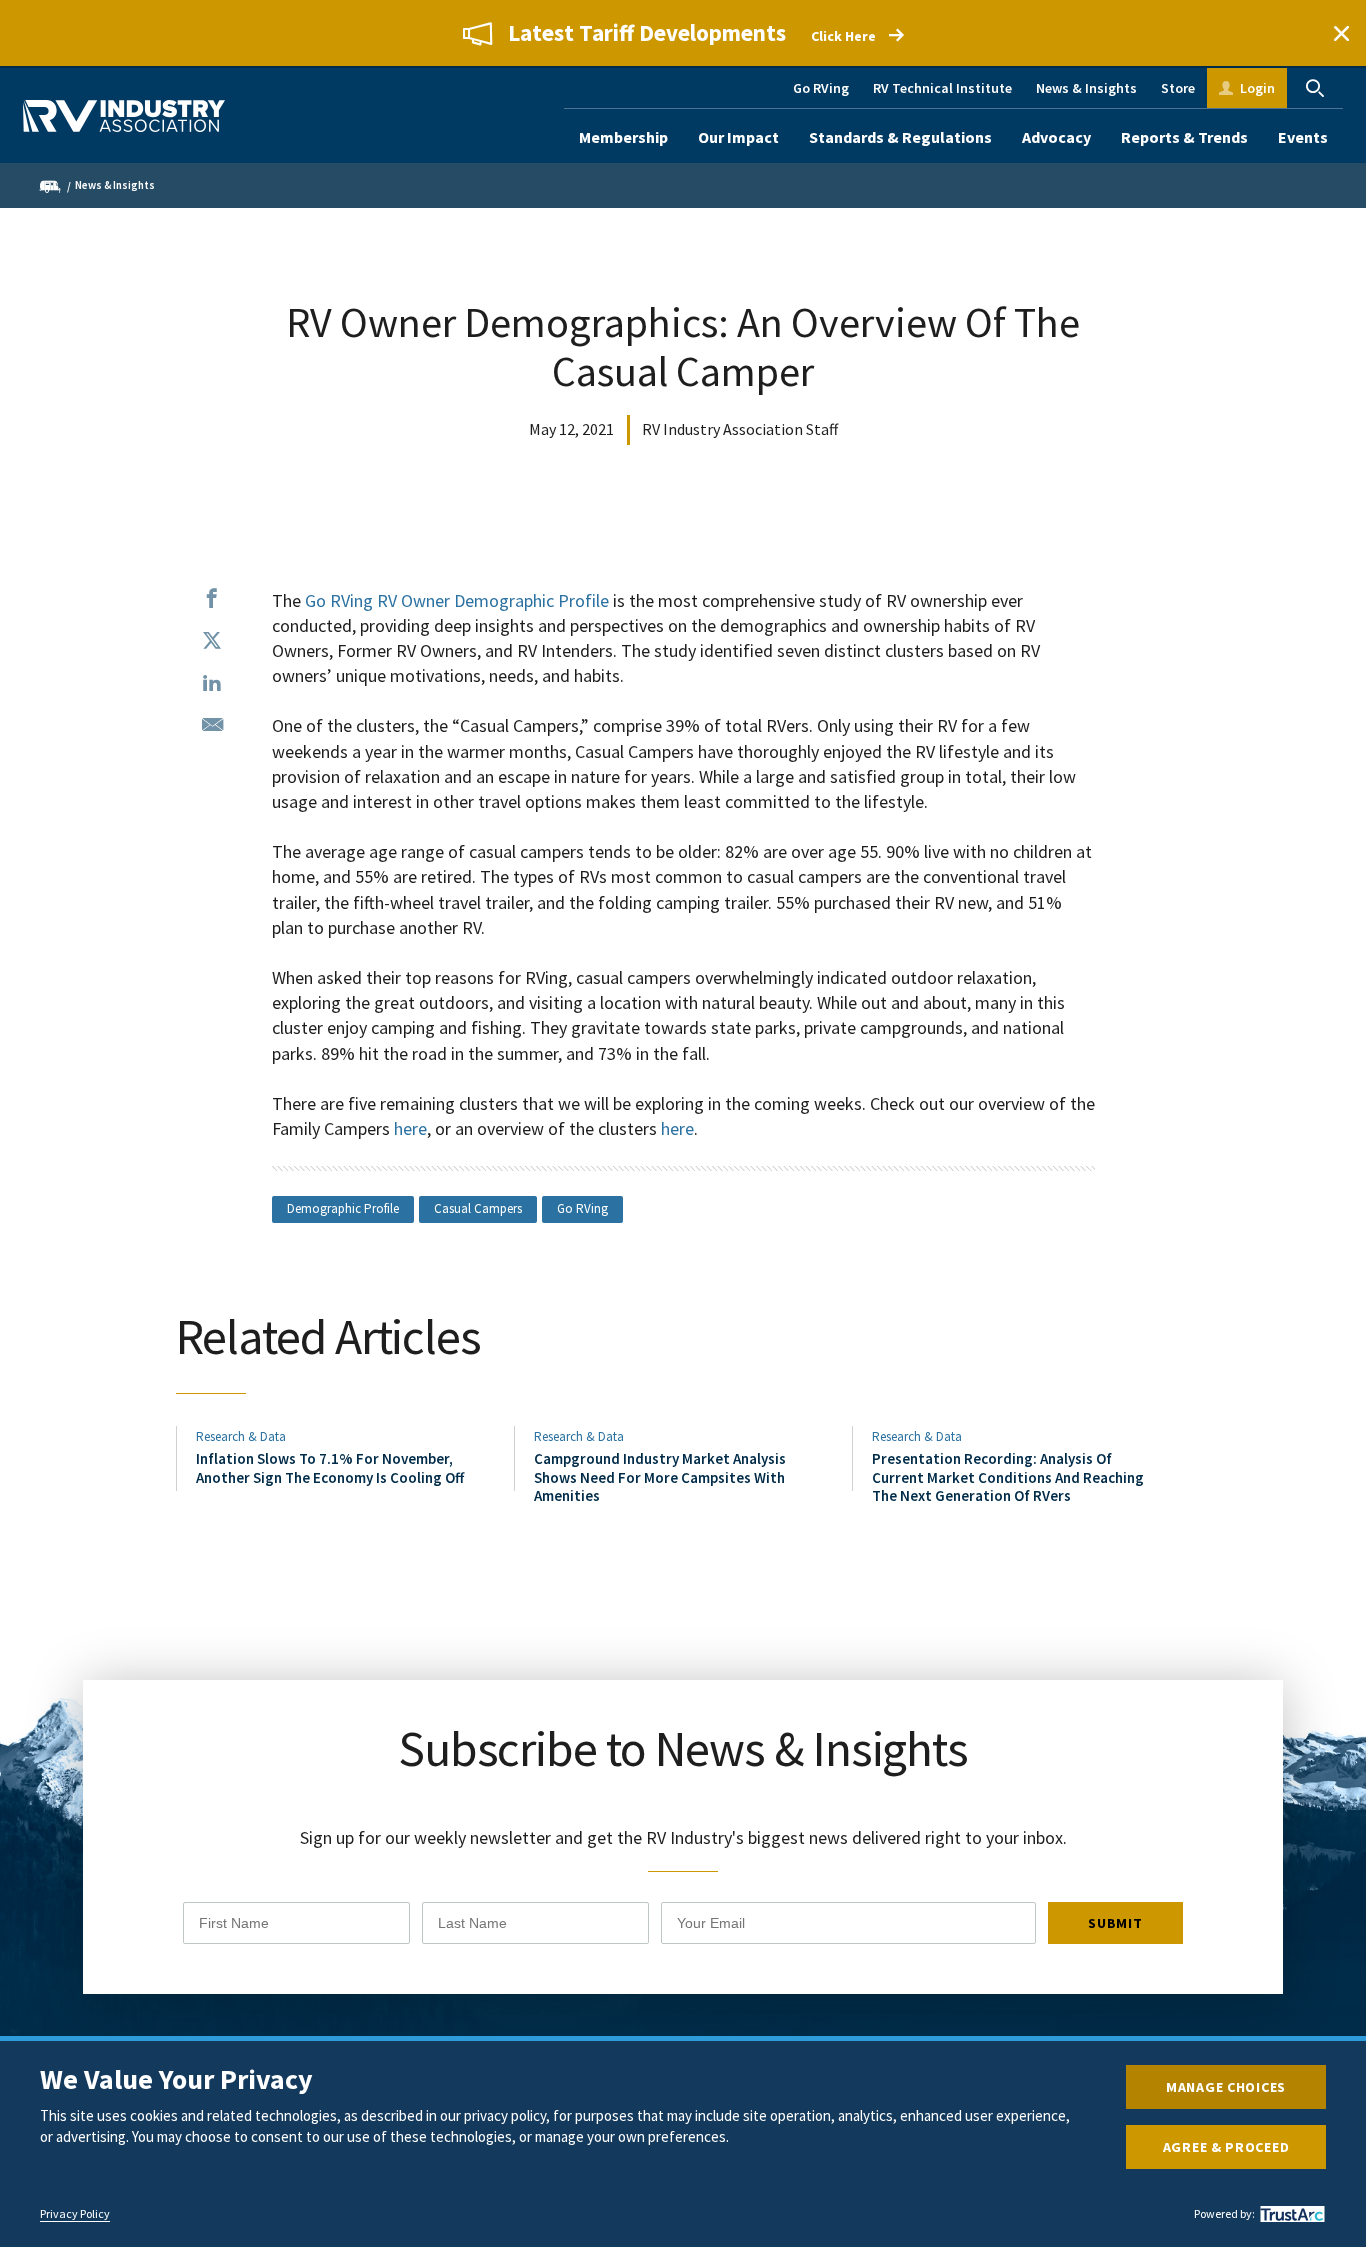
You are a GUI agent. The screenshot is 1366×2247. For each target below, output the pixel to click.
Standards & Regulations (900, 137)
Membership (623, 137)
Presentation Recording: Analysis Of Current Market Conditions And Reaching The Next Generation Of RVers (1008, 1477)
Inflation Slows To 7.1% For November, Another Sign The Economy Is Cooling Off (330, 1467)
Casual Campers (478, 1208)
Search (1315, 88)
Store (1178, 88)
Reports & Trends (1184, 137)
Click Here (843, 36)
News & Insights (1086, 88)
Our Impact (738, 137)
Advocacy (1056, 137)
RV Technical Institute (942, 88)
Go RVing (821, 88)
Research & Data (241, 1436)
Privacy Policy (75, 2214)
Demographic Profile (343, 1208)
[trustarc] (1290, 2214)
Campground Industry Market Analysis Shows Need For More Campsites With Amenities (660, 1477)
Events (1303, 137)
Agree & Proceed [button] (1226, 2147)
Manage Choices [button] (1226, 2087)
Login (1257, 88)
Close (1341, 33)
